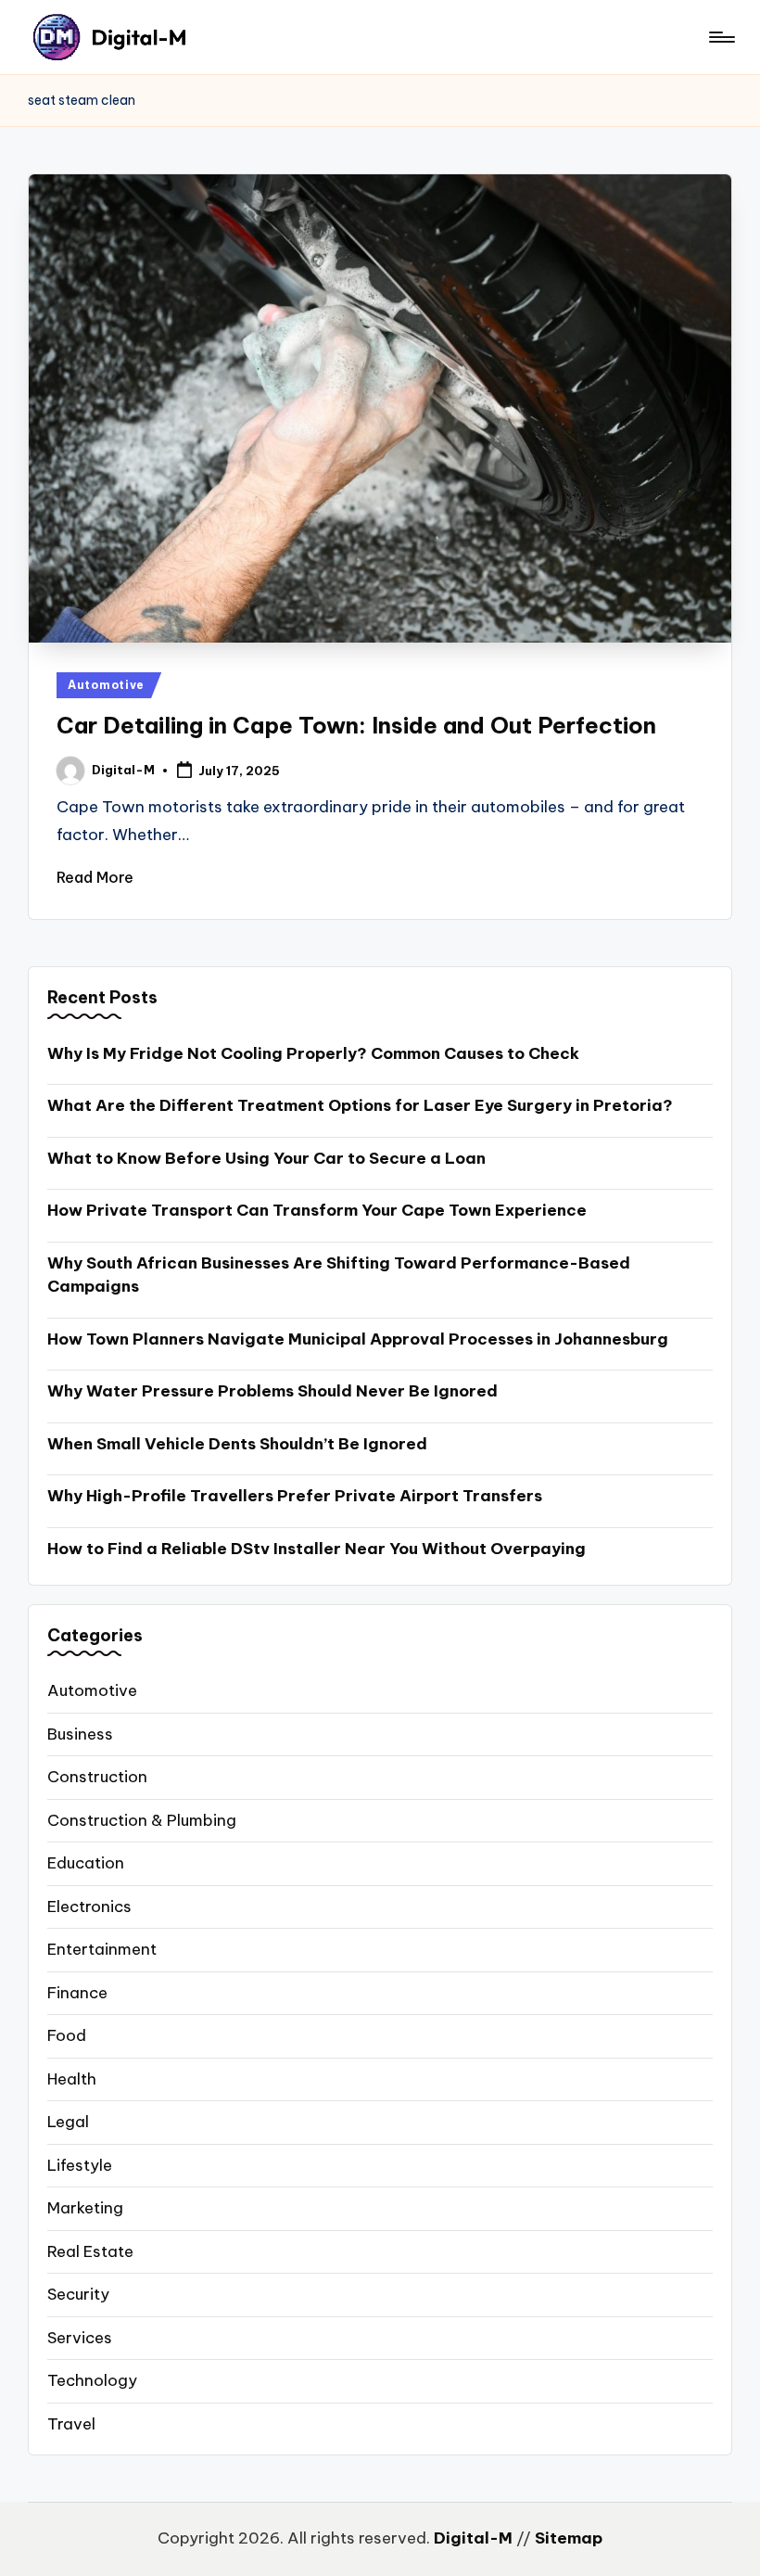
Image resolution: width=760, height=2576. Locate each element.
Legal (68, 2122)
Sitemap (569, 2538)
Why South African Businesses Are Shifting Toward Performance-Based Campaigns (339, 1275)
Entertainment (102, 1949)
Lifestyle (80, 2165)
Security (78, 2294)
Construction (97, 1777)
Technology (92, 2380)
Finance (77, 1993)
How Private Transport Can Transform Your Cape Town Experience (317, 1210)
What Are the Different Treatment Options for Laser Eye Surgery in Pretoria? (360, 1105)
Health (72, 2079)
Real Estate (90, 2251)
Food (67, 2035)
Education (86, 1863)
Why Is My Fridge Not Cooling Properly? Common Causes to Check (313, 1053)
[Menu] (721, 37)
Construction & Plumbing (142, 1820)
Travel (71, 2424)
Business (80, 1734)
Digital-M (473, 2538)
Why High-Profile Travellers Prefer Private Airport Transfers (295, 1496)
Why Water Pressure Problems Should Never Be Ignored (272, 1391)
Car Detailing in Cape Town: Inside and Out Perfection (356, 725)
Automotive (106, 685)
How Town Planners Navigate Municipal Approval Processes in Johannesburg (358, 1339)
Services (80, 2338)
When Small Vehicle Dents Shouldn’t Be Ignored (237, 1444)
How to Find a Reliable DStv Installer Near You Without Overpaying (317, 1549)
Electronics (89, 1906)
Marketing (85, 2208)
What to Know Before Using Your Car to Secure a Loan (266, 1158)
